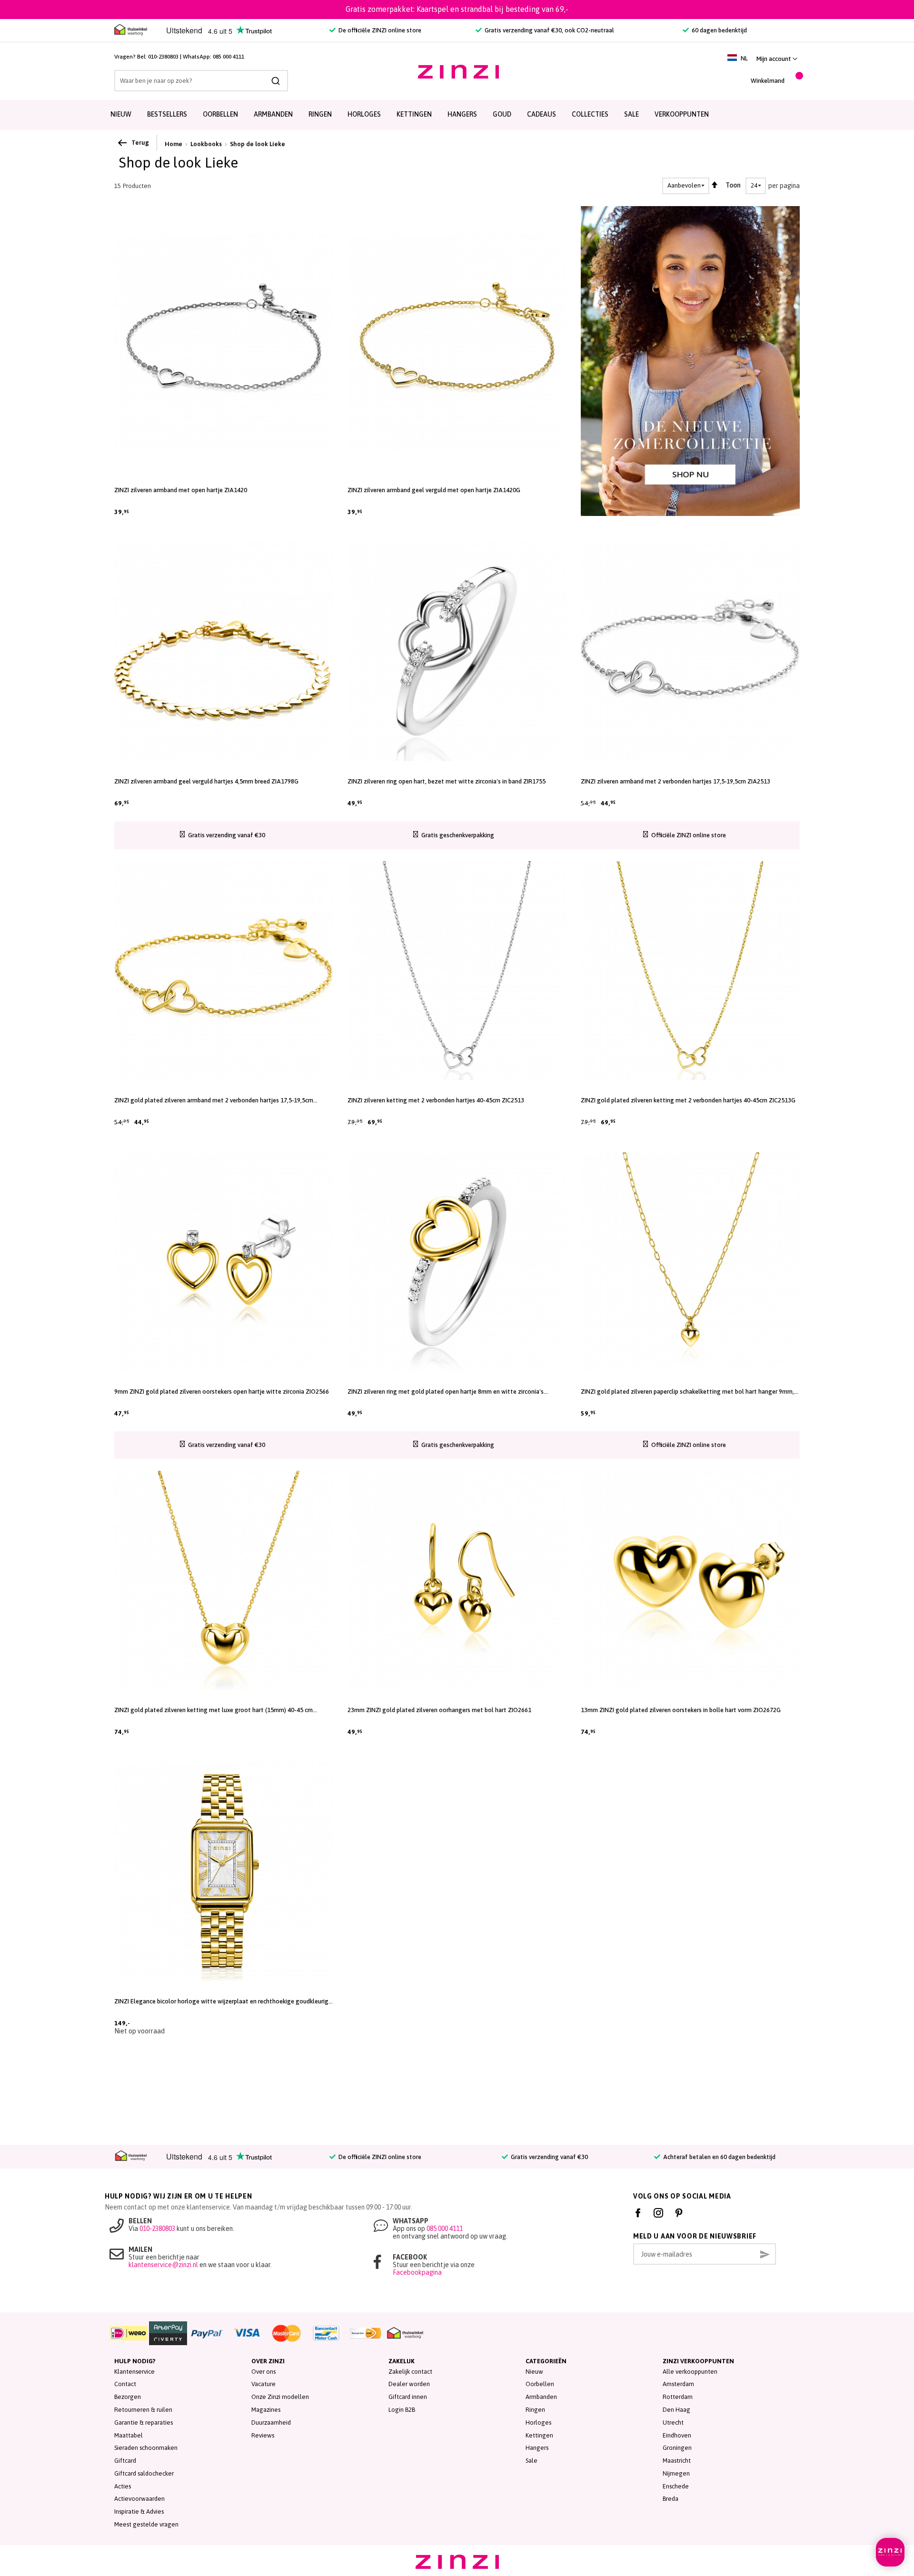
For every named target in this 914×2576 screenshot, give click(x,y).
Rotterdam (678, 2397)
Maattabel (129, 2435)
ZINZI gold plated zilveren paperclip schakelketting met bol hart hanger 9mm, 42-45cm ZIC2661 (687, 1392)
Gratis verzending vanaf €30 (549, 2157)
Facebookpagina (417, 2272)
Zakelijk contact (410, 2372)
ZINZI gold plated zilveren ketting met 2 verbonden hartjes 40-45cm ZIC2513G (688, 1100)
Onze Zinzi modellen (280, 2397)
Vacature (263, 2384)
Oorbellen (220, 114)
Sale (532, 2461)
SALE (631, 114)
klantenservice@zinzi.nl (163, 2265)
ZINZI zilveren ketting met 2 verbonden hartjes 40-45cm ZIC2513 (436, 1100)
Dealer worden (409, 2384)
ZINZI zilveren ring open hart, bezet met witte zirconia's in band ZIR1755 (447, 781)
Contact (125, 2384)
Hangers (462, 114)
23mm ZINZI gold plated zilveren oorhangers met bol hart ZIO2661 (439, 1710)
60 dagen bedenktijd (719, 30)
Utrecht (673, 2422)
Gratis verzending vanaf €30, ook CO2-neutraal (549, 30)
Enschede (676, 2486)
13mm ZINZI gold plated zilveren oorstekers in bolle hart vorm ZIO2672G (681, 1710)
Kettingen (414, 114)
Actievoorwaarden (139, 2499)
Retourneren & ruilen (143, 2410)
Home (174, 144)
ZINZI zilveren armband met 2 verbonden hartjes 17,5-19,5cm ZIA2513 (676, 781)
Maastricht (677, 2461)
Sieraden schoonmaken (146, 2448)
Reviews (263, 2435)
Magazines (266, 2410)
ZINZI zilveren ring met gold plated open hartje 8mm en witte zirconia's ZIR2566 (446, 1392)
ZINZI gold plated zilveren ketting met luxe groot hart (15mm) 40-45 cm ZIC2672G (214, 1710)
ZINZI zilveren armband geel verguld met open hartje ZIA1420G (434, 490)
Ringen (320, 114)
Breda (671, 2499)
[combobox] (201, 81)
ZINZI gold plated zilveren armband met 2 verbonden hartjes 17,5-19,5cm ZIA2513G (214, 1100)
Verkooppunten (682, 114)
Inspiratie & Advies (139, 2512)
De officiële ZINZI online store (379, 30)
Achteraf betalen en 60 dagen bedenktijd (719, 2157)
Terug (140, 143)
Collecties (590, 114)
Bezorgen (128, 2397)
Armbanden (273, 114)
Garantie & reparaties (144, 2422)
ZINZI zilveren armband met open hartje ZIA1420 (181, 490)
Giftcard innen (408, 2397)
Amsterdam (678, 2384)
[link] (777, 59)
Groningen (677, 2448)
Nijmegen (676, 2473)
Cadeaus (541, 114)
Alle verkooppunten (690, 2372)
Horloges (364, 114)
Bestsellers (167, 114)
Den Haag (676, 2410)
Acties (123, 2486)
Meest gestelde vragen (146, 2524)
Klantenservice (134, 2372)
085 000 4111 (228, 57)
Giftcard (125, 2461)
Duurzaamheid (271, 2422)
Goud (502, 114)
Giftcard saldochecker (144, 2473)
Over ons (263, 2372)
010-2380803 (163, 57)
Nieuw (121, 114)
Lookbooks (206, 144)
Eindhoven (677, 2435)
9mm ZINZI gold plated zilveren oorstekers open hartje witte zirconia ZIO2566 (222, 1392)
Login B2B (402, 2410)
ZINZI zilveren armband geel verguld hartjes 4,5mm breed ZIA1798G (206, 781)
